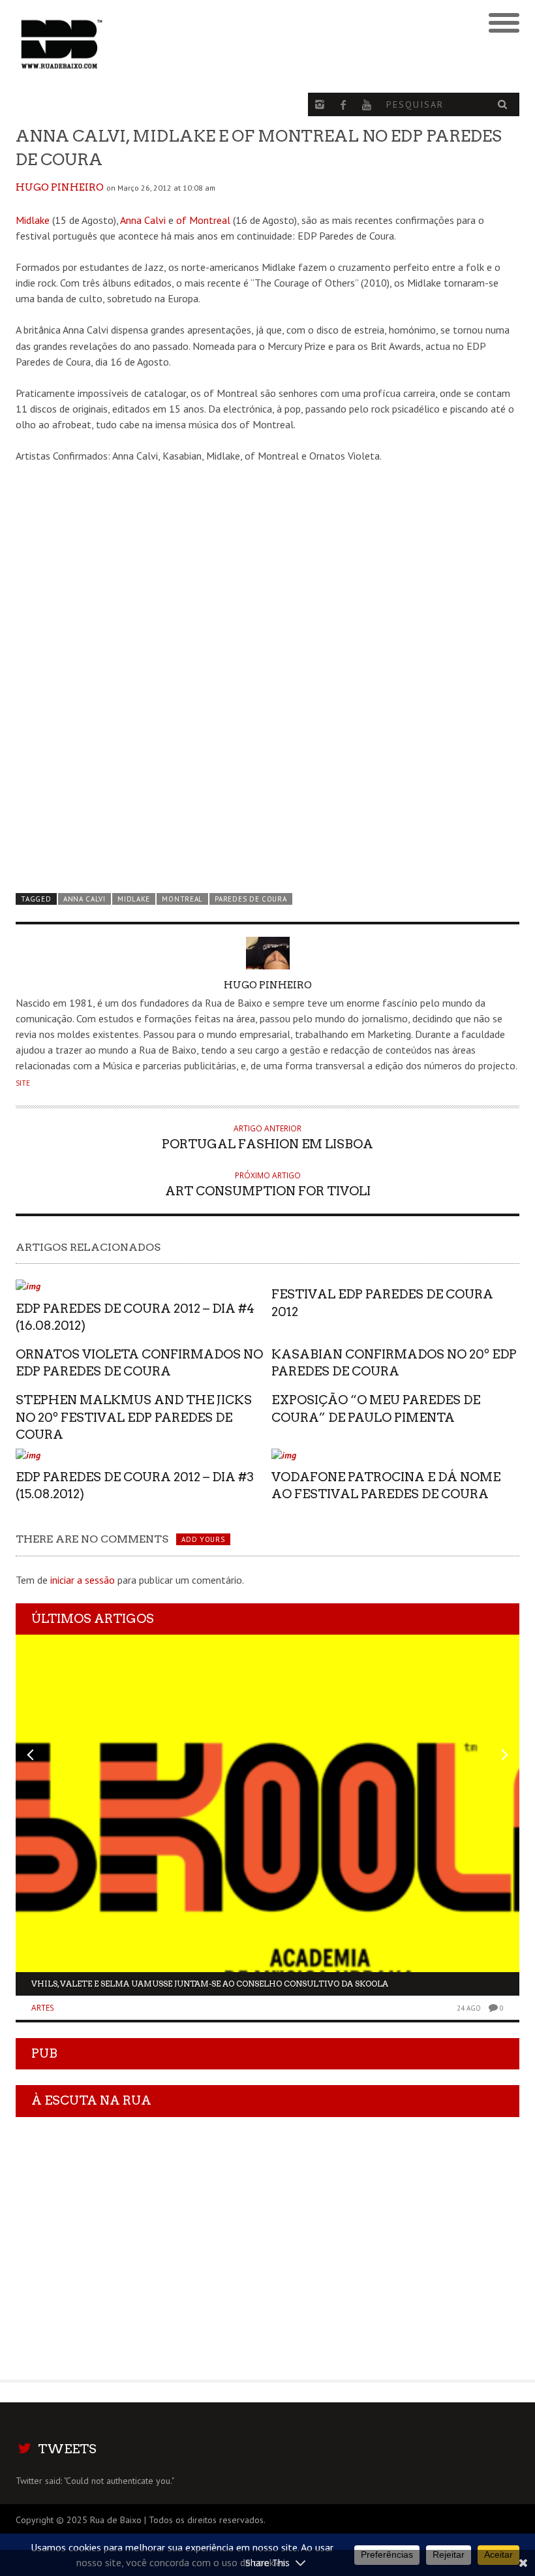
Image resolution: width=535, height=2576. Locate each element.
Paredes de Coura (251, 899)
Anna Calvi (143, 220)
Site (23, 1083)
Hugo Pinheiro (60, 187)
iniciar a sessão (83, 1580)
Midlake (33, 220)
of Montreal (203, 220)
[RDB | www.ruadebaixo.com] (205, 44)
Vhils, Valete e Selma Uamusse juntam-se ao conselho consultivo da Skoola (210, 1984)
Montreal (182, 899)
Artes (43, 2008)
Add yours (203, 1539)
